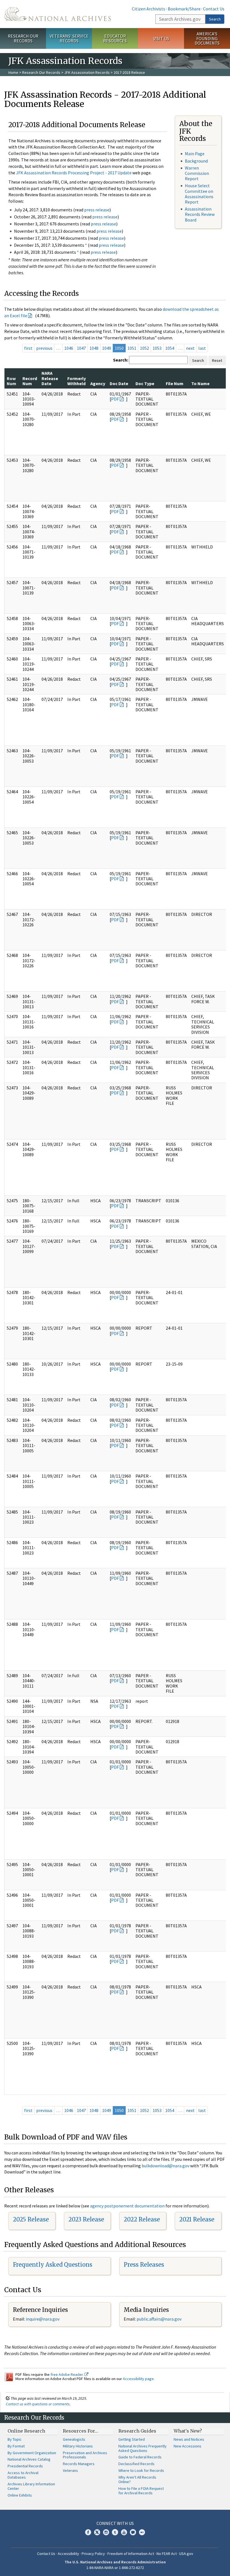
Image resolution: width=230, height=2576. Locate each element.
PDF (115, 399)
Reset (217, 360)
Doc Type (145, 383)
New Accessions (188, 2446)
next (190, 348)
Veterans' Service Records (69, 38)
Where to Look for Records (141, 2470)
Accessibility (68, 2554)
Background (196, 161)
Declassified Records (136, 2464)
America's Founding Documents (207, 38)
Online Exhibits (20, 2495)
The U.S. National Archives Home (58, 14)
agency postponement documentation (127, 2206)
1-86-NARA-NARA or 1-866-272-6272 (115, 2568)
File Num (175, 383)
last (202, 348)
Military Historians (78, 2446)
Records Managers (79, 2464)
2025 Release (31, 2219)
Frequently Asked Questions (53, 2265)
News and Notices (189, 2439)
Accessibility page (138, 2379)
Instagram (106, 2532)
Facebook (88, 2532)
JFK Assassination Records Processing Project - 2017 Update (74, 173)
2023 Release (86, 2219)
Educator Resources (115, 38)
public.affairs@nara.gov (159, 2319)
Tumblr (115, 2532)
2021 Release (197, 2219)
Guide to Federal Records (140, 2457)
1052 (144, 348)
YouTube (124, 2532)
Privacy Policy (93, 2554)
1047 (81, 348)
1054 (170, 348)
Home (13, 72)
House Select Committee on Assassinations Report (199, 194)
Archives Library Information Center (31, 2486)
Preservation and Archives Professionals (85, 2455)
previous (44, 348)
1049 (107, 348)
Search (215, 19)
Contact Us (214, 9)
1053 (157, 348)
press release (97, 210)
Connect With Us (115, 2523)
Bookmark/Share (184, 9)
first (28, 348)
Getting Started (132, 2439)
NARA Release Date (50, 378)
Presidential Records (25, 2466)
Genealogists (74, 2439)
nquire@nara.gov (43, 2319)
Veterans (70, 2470)
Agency (98, 383)
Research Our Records (23, 38)
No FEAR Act (167, 2554)
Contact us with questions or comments (38, 2404)
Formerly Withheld (77, 381)
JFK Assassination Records (87, 72)
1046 (69, 348)
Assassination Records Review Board (200, 214)
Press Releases (144, 2265)
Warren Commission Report (197, 173)
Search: (121, 360)
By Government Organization (32, 2453)
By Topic (15, 2439)
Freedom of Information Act (131, 2554)
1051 (132, 348)
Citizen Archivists (149, 9)
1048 (94, 348)
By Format (16, 2446)
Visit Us (161, 38)
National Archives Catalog (29, 2459)
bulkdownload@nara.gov (165, 2166)
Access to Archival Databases (23, 2475)
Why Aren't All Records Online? (137, 2479)
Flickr (142, 2532)
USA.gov (186, 2554)
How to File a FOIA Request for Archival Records (141, 2491)
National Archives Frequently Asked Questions (142, 2448)
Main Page (195, 154)
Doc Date (119, 383)
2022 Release (142, 2219)
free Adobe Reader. (67, 2374)
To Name (200, 383)
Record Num (30, 381)
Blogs (133, 2532)
